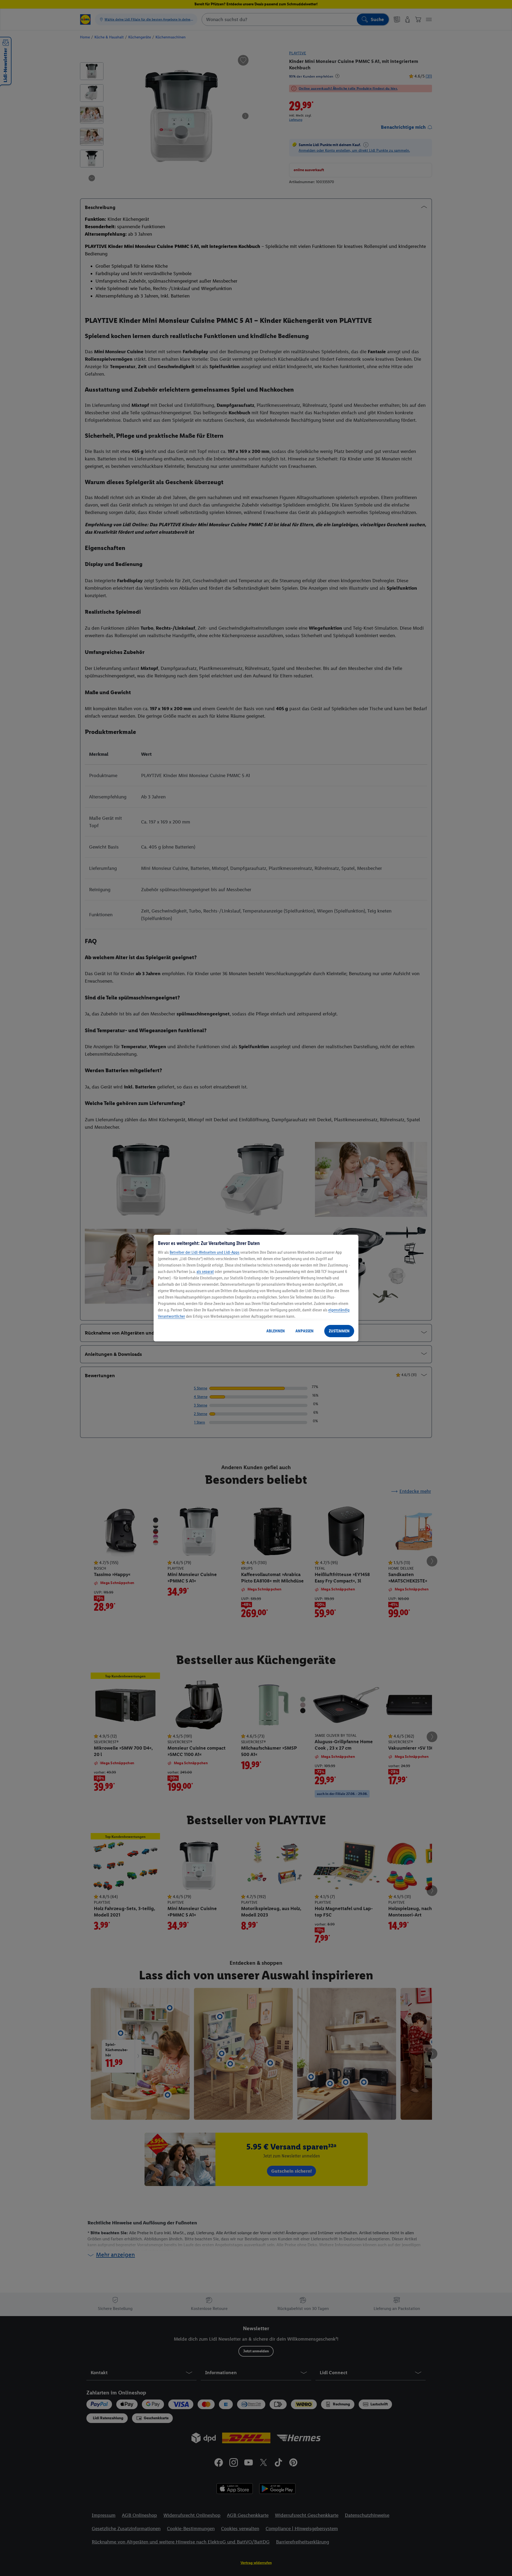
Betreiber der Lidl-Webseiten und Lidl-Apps (205, 1252)
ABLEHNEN (276, 1331)
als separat (205, 1271)
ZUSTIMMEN (339, 1331)
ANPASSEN (305, 1331)
